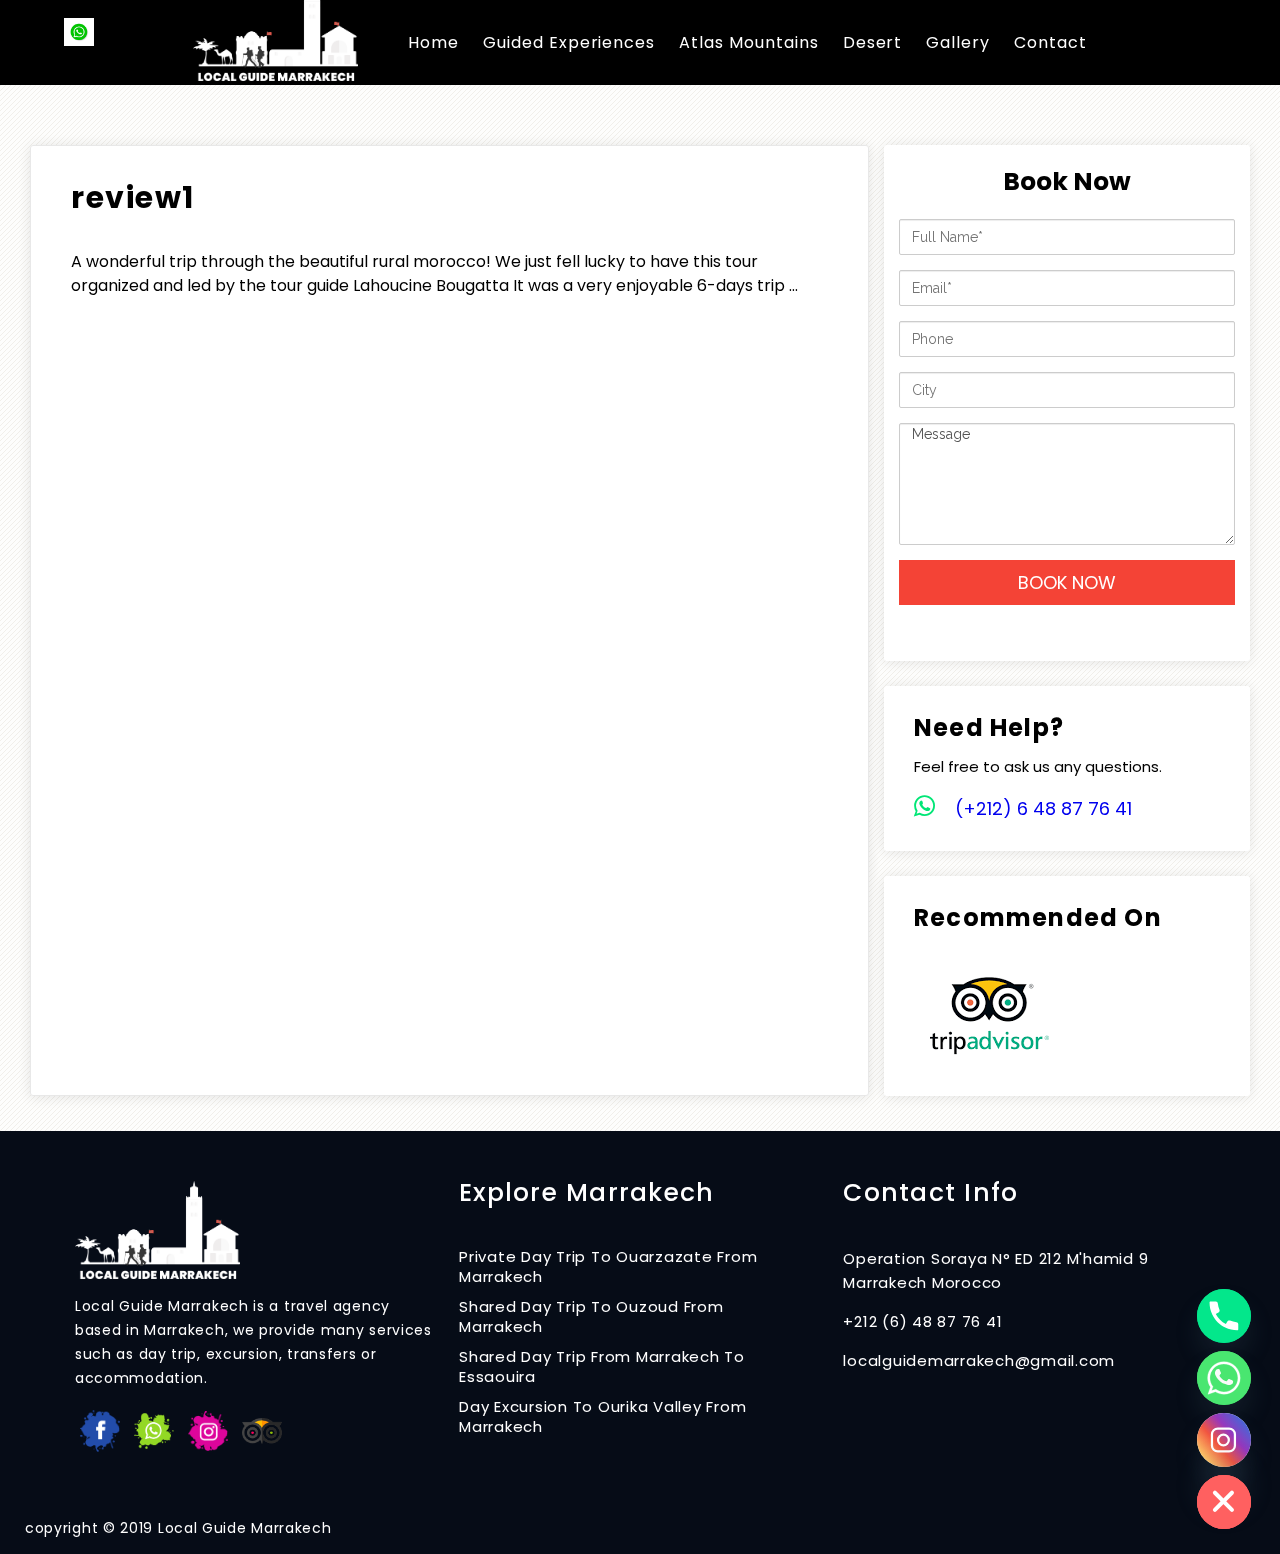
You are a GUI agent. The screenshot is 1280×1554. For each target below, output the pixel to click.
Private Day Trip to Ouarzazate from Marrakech (608, 1267)
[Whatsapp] (1224, 1378)
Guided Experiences (569, 42)
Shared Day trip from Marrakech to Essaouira (602, 1367)
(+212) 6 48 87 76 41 (1043, 808)
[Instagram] (1224, 1440)
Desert (873, 42)
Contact (1050, 42)
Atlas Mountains (748, 42)
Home (433, 42)
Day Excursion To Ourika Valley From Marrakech (602, 1417)
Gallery (958, 42)
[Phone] (1224, 1316)
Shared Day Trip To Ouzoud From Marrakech (591, 1317)
